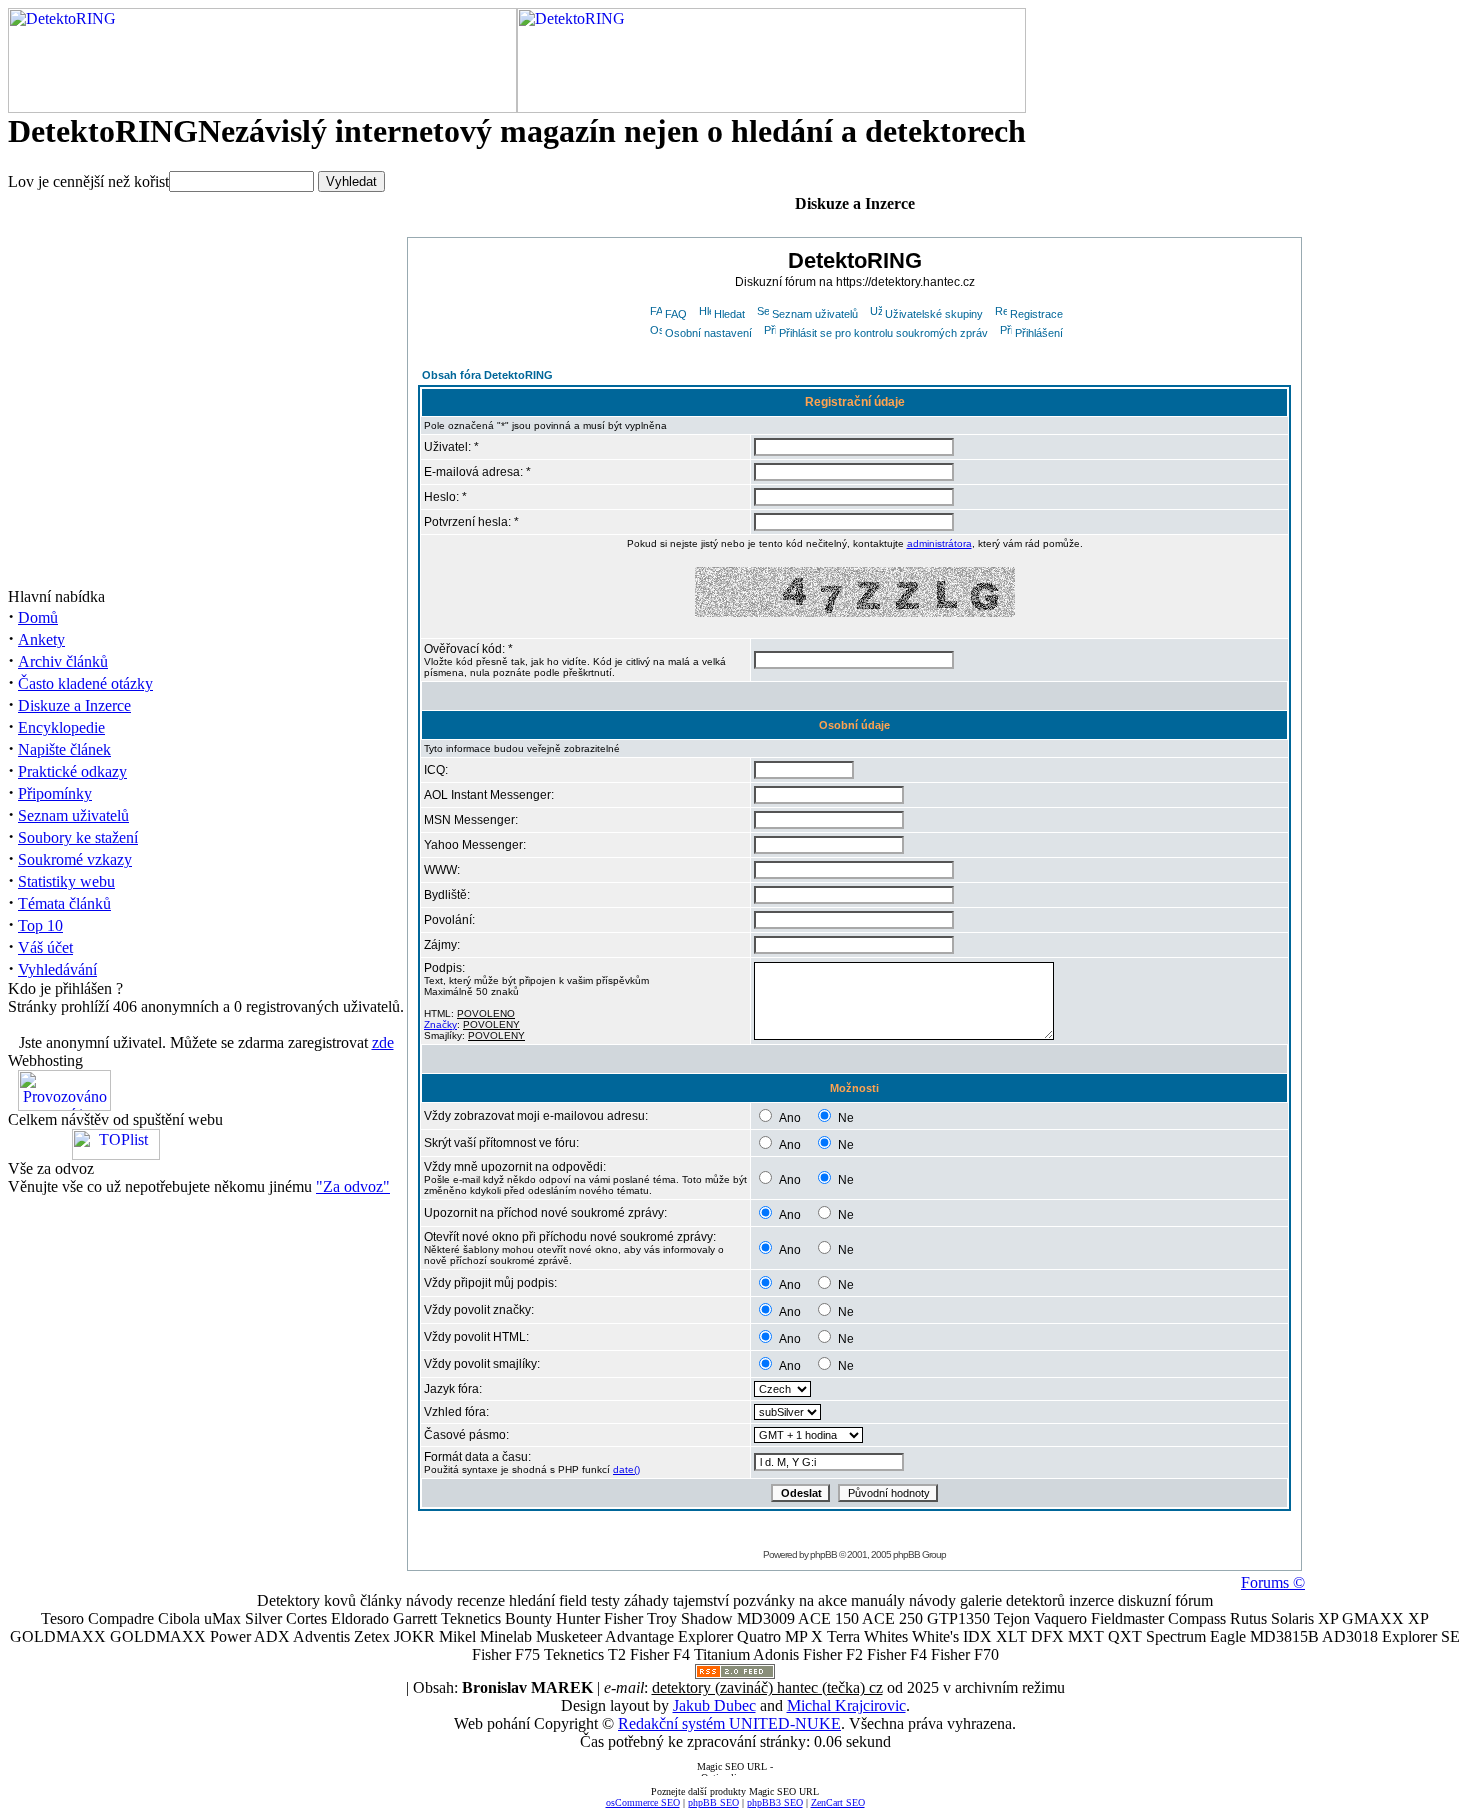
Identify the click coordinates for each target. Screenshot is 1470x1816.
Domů (38, 617)
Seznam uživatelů (73, 815)
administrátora (939, 543)
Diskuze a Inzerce (74, 705)
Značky (440, 1024)
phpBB (823, 1554)
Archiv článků (63, 661)
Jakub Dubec (714, 1705)
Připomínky (55, 793)
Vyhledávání (57, 969)
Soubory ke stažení (78, 837)
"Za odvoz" (353, 1186)
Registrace (1036, 314)
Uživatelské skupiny (934, 314)
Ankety (41, 639)
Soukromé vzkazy (75, 859)
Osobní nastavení (708, 333)
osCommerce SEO (643, 1802)
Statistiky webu (66, 881)
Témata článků (64, 903)
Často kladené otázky (85, 683)
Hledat (729, 314)
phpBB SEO (713, 1802)
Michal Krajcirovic (846, 1705)
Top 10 (40, 925)
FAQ (676, 314)
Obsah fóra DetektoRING (487, 375)
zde (383, 1042)
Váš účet (45, 947)
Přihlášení (1039, 333)
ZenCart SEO (838, 1802)
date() (626, 1469)
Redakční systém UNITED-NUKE (729, 1723)
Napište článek (64, 749)
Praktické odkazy (72, 771)
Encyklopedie (61, 727)
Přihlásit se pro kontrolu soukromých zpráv (883, 333)
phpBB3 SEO (775, 1802)
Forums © (1273, 1582)
